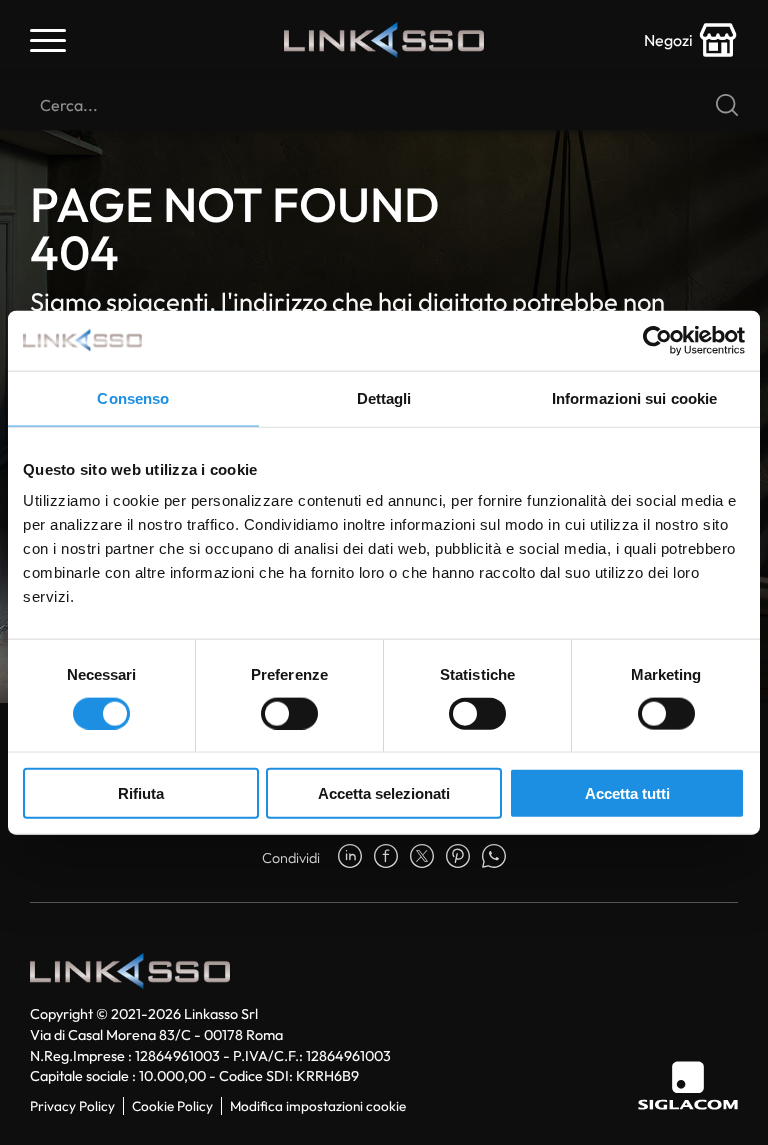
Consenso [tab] (133, 397)
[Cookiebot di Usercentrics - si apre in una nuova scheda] (657, 340)
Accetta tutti (627, 793)
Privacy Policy (72, 1106)
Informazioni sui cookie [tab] (634, 397)
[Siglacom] (688, 1085)
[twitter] (422, 858)
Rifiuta (141, 793)
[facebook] (386, 858)
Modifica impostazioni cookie (318, 1106)
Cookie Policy (172, 1106)
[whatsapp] (494, 858)
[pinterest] (458, 858)
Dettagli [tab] (384, 397)
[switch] (289, 713)
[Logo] (384, 40)
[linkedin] (350, 858)
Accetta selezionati (384, 793)
